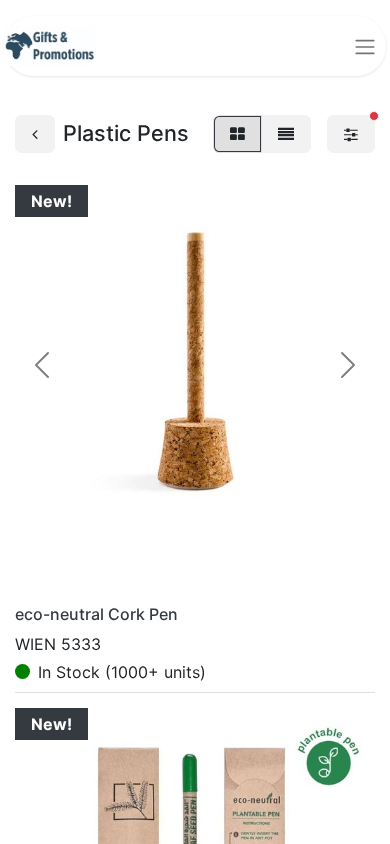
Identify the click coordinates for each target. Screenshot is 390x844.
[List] (286, 134)
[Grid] (237, 134)
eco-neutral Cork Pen (96, 614)
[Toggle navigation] (365, 46)
